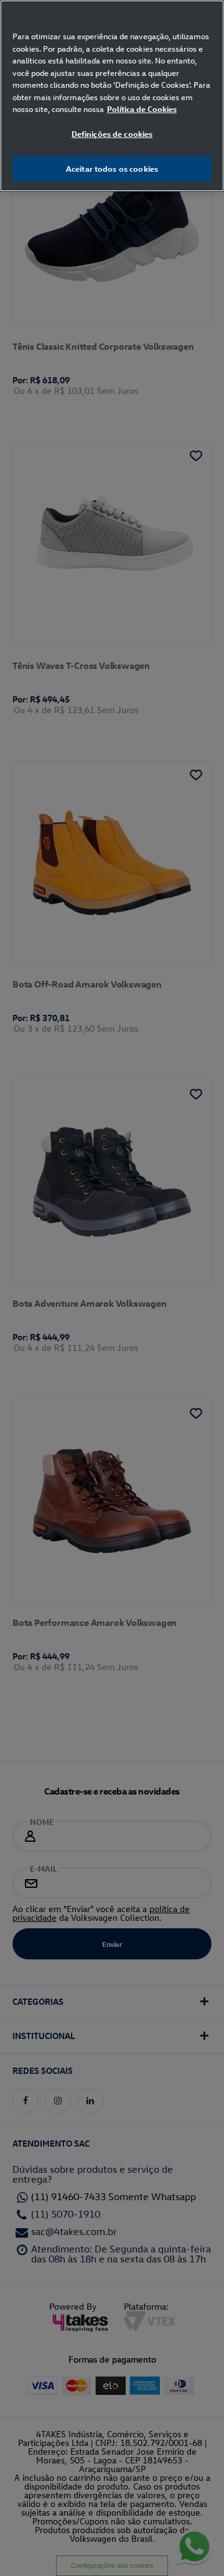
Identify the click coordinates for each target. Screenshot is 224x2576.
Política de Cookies (142, 109)
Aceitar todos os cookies (112, 168)
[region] (112, 96)
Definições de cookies (112, 133)
